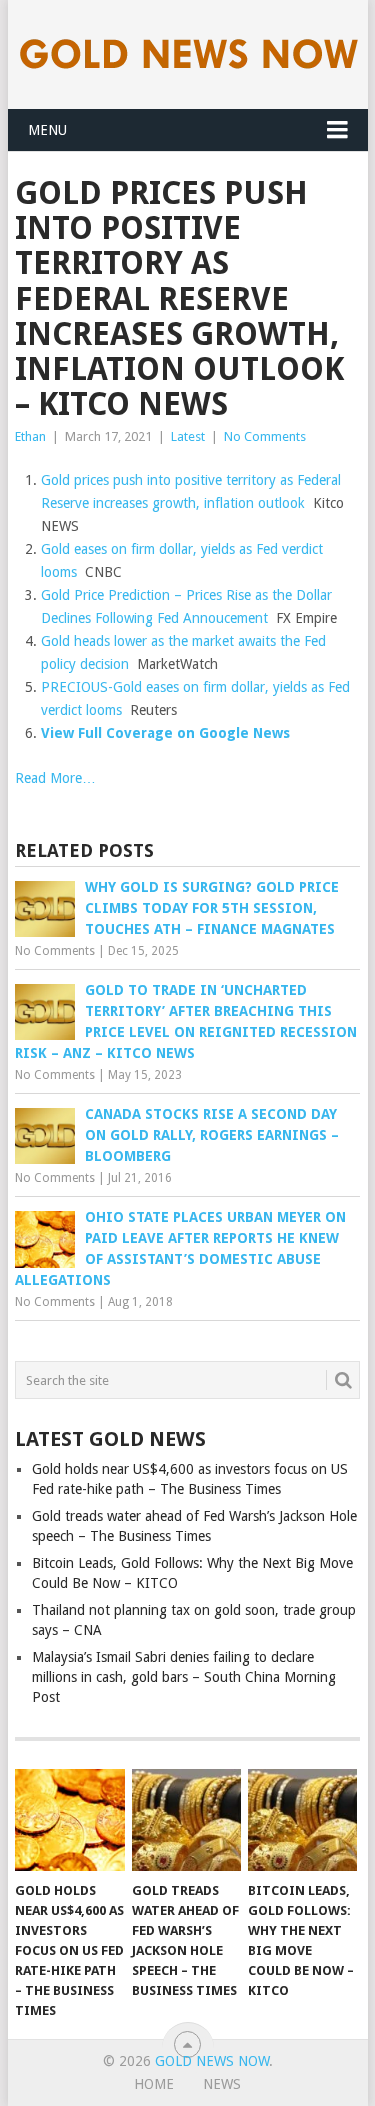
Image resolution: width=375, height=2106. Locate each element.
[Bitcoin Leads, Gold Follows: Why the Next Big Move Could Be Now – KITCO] (302, 1820)
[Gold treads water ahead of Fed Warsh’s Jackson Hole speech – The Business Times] (186, 1820)
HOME (154, 2084)
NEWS (222, 2084)
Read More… (55, 778)
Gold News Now (212, 2061)
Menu (47, 130)
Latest (188, 436)
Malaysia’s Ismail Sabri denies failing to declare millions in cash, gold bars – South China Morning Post (184, 1677)
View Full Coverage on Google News (165, 733)
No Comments (265, 436)
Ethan (30, 436)
